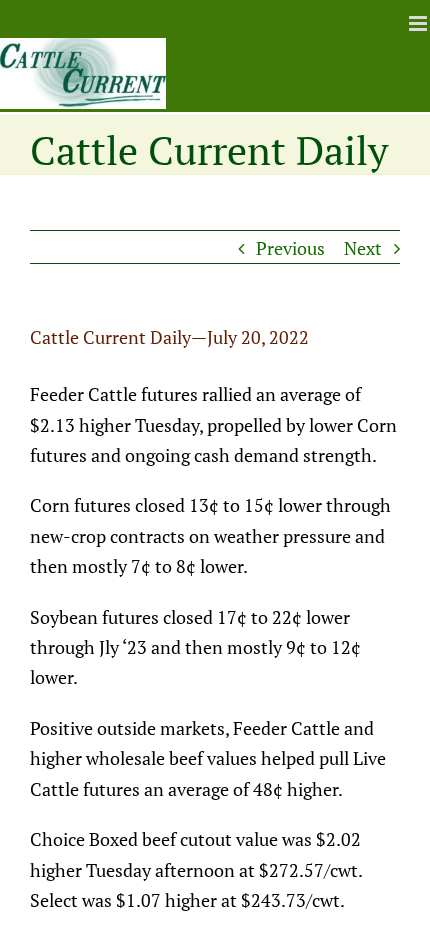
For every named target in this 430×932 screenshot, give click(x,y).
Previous (290, 248)
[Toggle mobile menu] (419, 23)
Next (363, 248)
